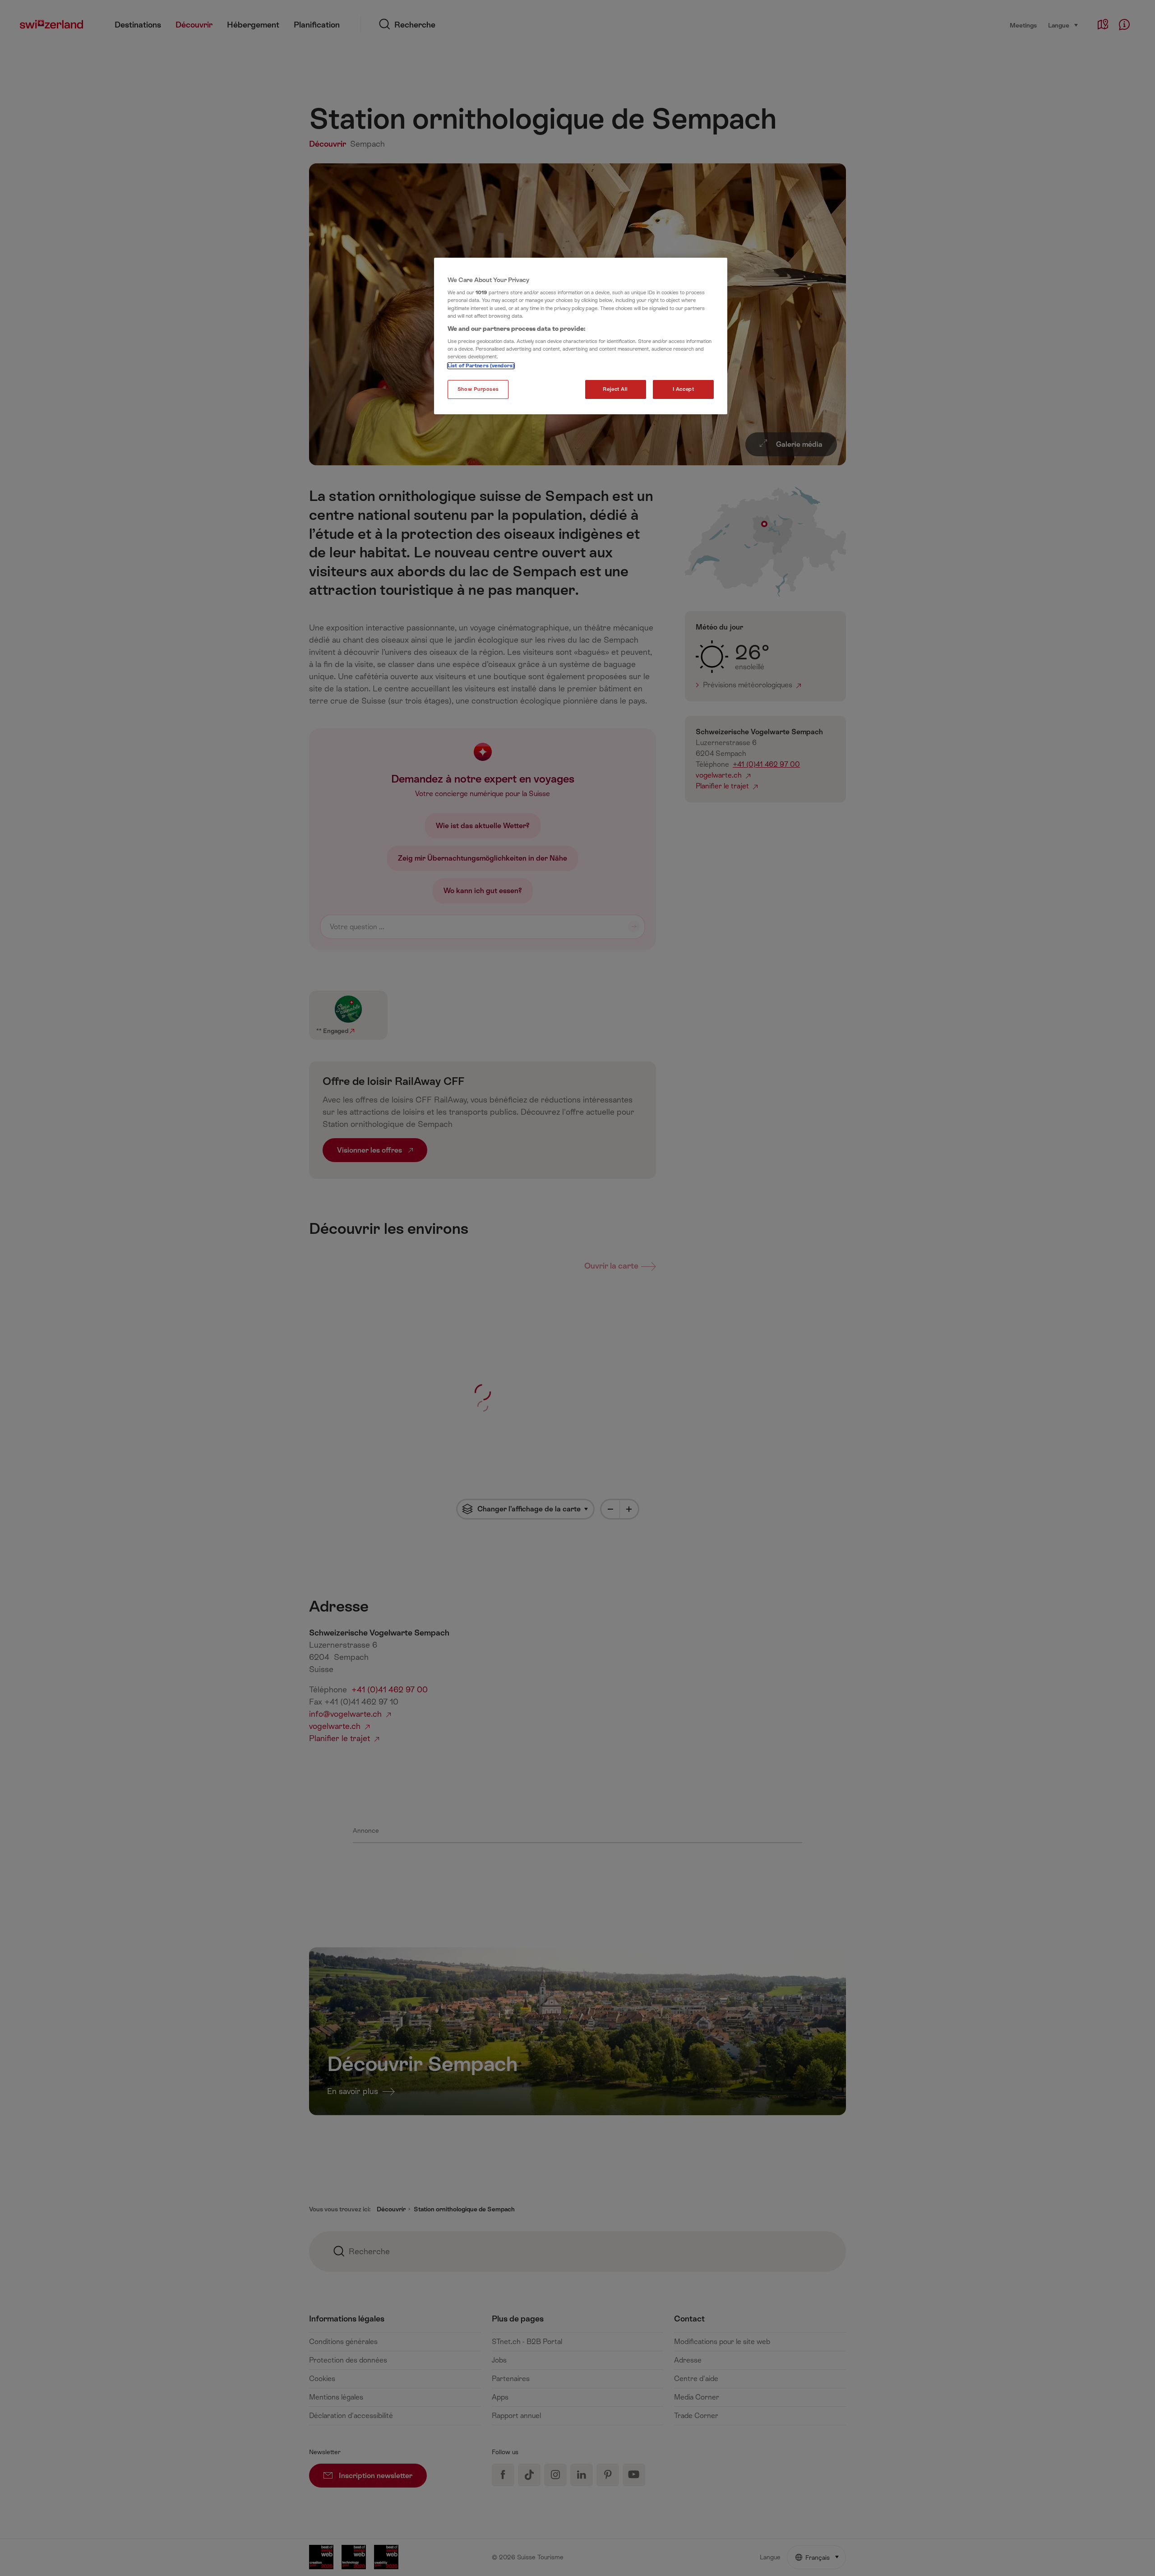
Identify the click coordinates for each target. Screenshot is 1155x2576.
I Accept (684, 389)
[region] (581, 336)
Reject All (615, 389)
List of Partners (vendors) (481, 366)
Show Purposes (478, 389)
